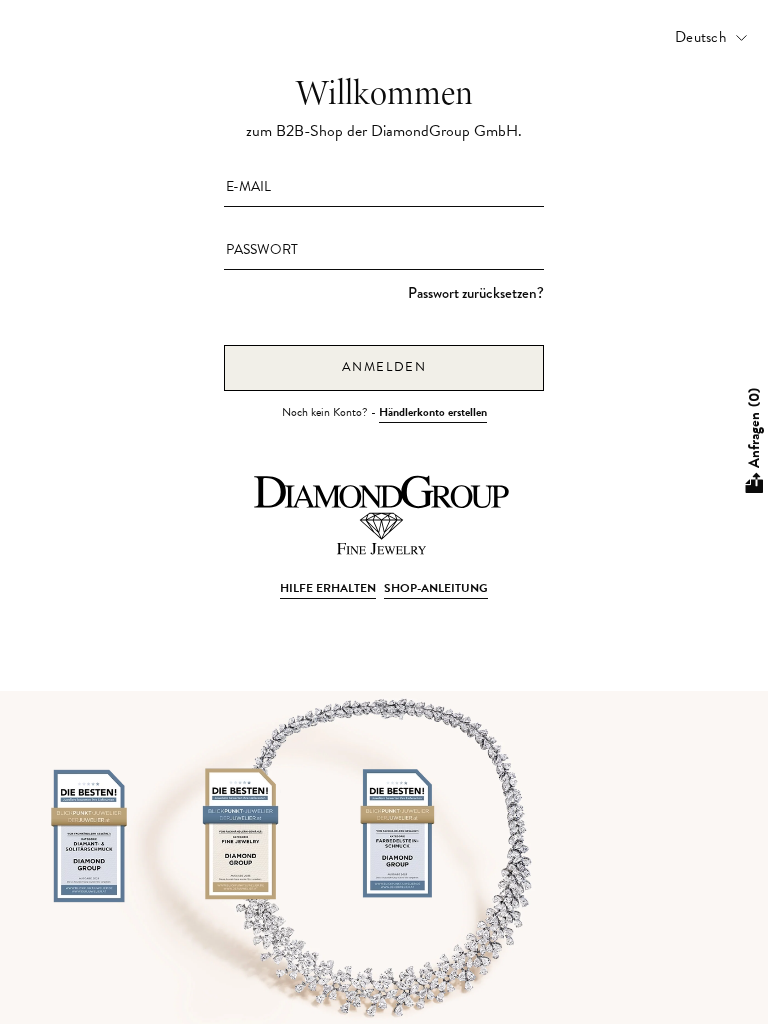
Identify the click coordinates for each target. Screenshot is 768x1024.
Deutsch (700, 37)
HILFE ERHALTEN (328, 588)
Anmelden (384, 367)
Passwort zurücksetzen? (476, 293)
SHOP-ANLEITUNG (436, 588)
